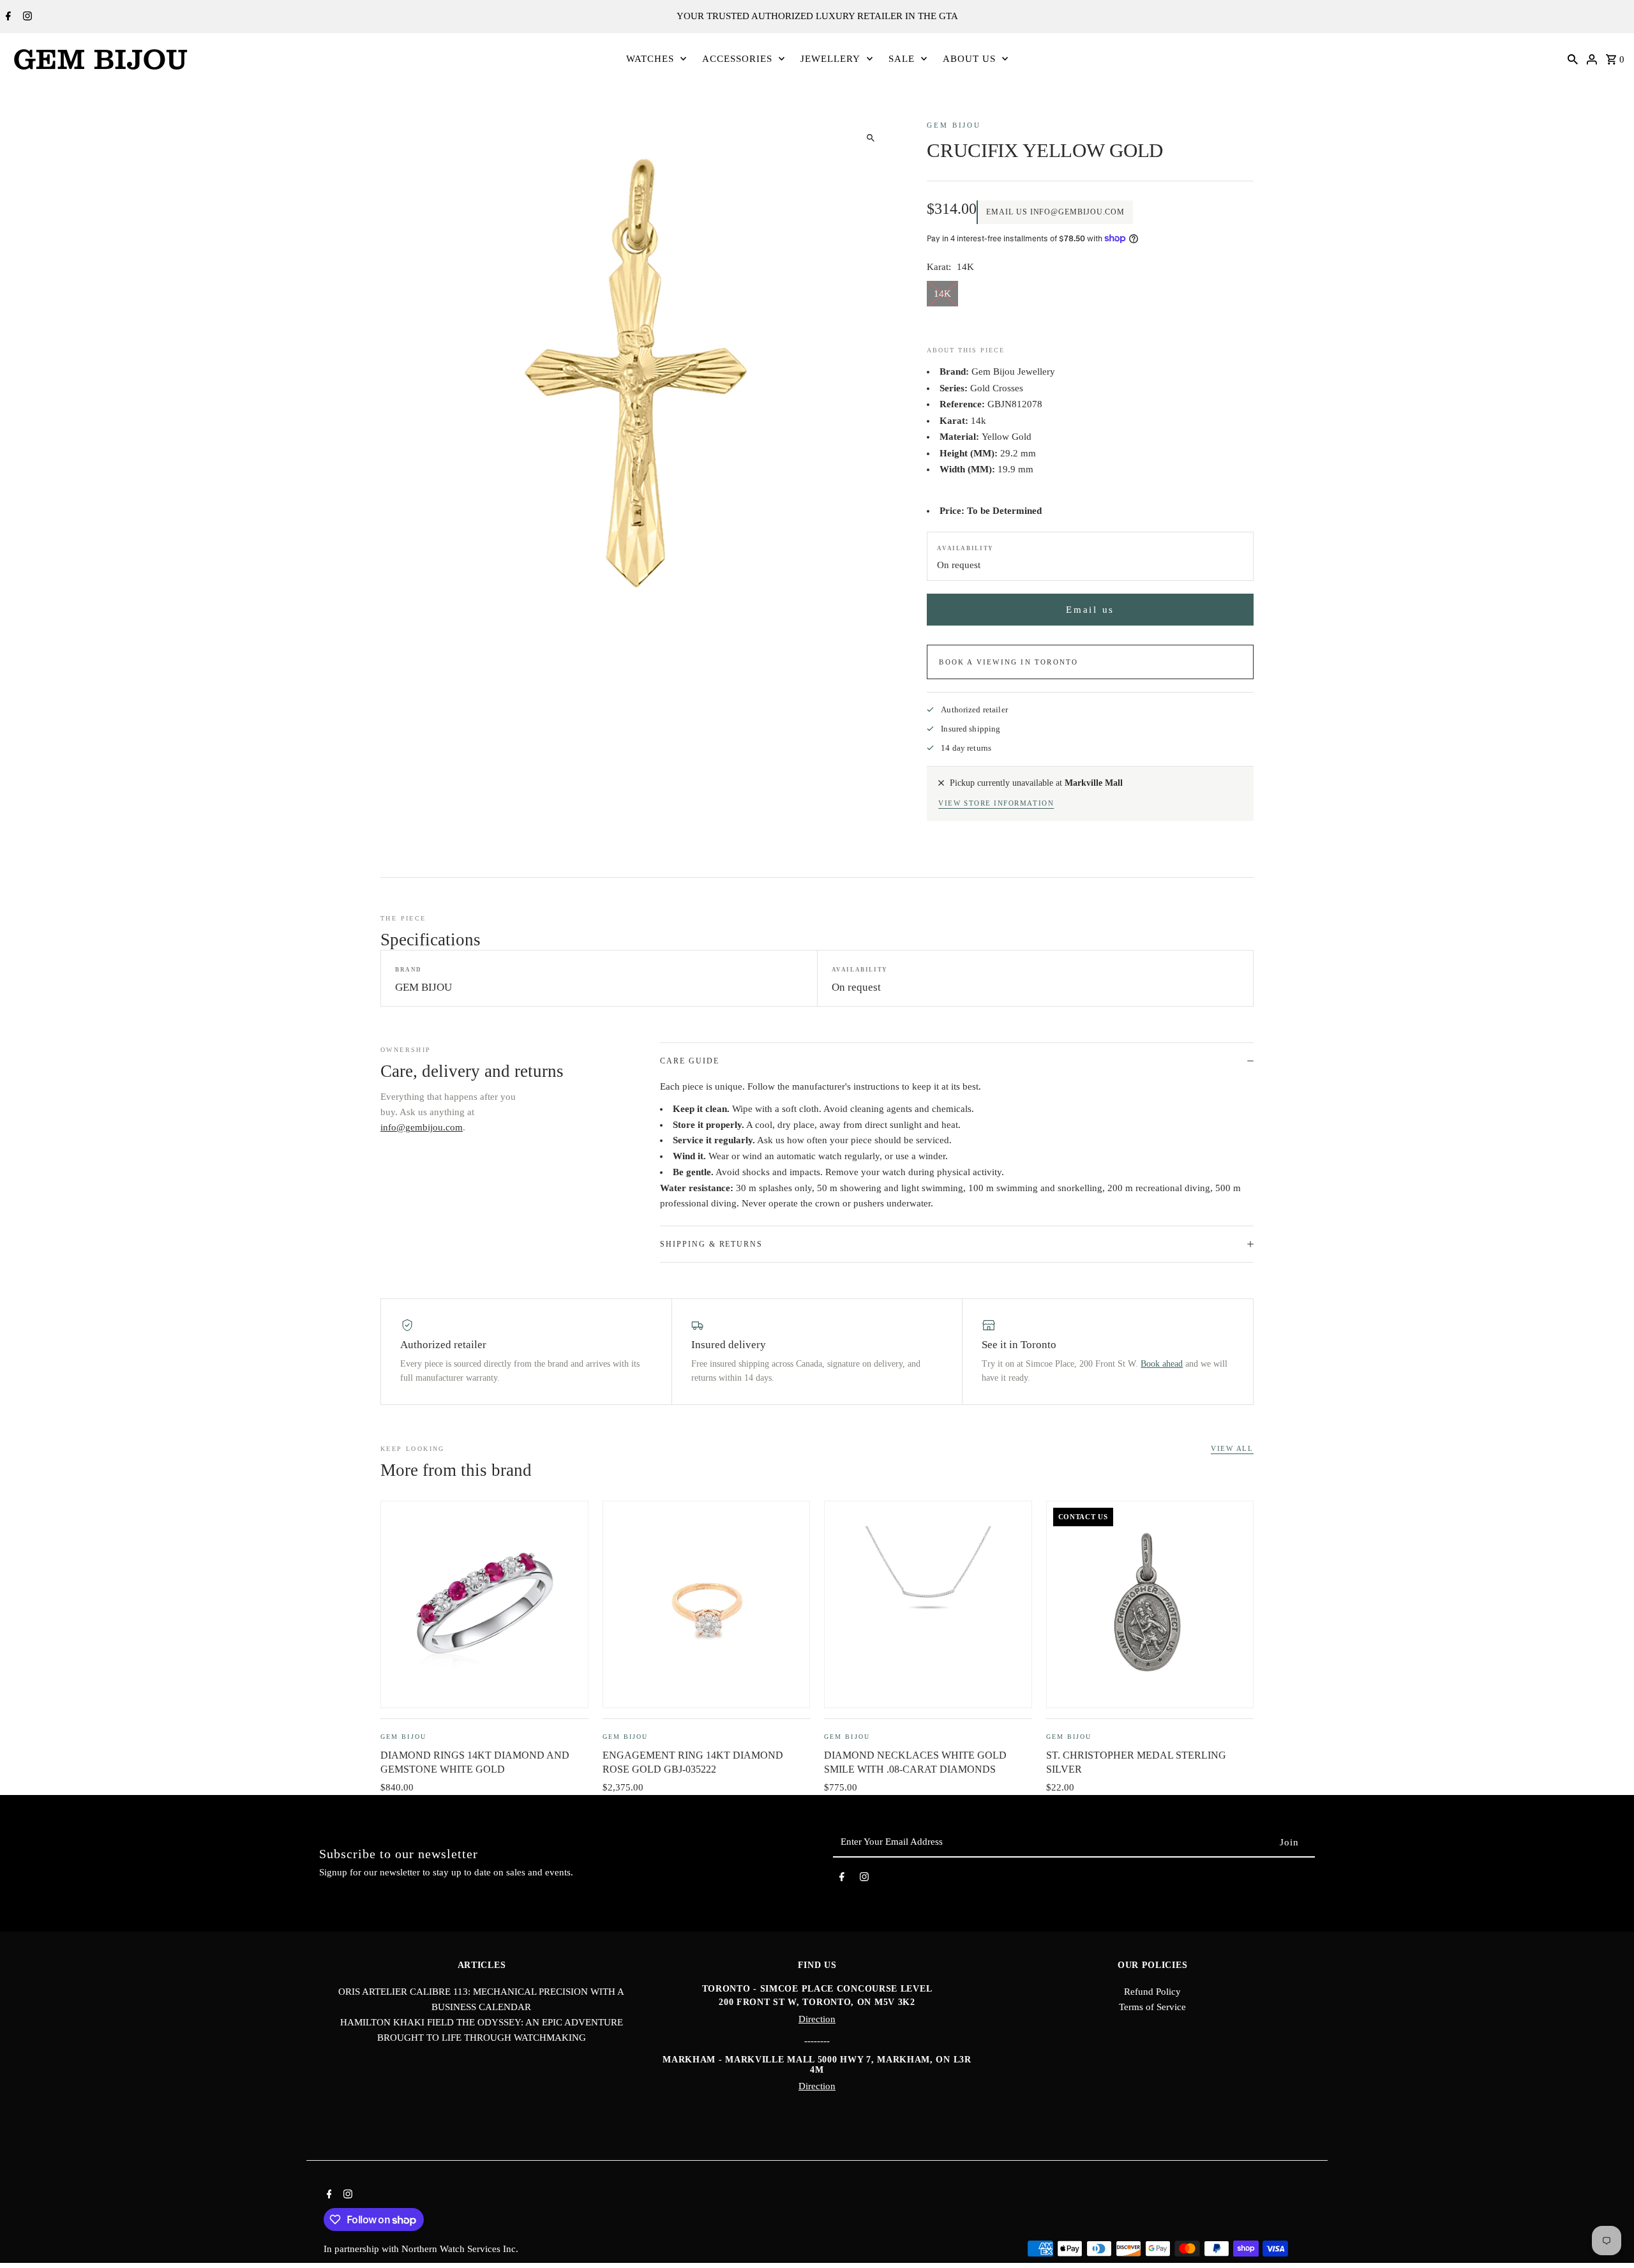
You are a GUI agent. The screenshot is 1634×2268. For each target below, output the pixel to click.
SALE (902, 59)
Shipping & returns (711, 1244)
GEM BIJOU (954, 125)
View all (1232, 1448)
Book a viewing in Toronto (1008, 662)
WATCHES (650, 59)
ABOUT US (969, 59)
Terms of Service (1152, 2007)
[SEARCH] (1573, 59)
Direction (817, 2019)
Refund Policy (1152, 1992)
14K (942, 294)
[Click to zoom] (870, 138)
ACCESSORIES (737, 59)
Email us (1090, 610)
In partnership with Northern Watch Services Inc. (421, 2249)
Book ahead (1162, 1364)
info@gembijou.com (422, 1127)
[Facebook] (7, 17)
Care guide (689, 1061)
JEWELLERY (830, 59)
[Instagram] (26, 17)
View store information (996, 803)
